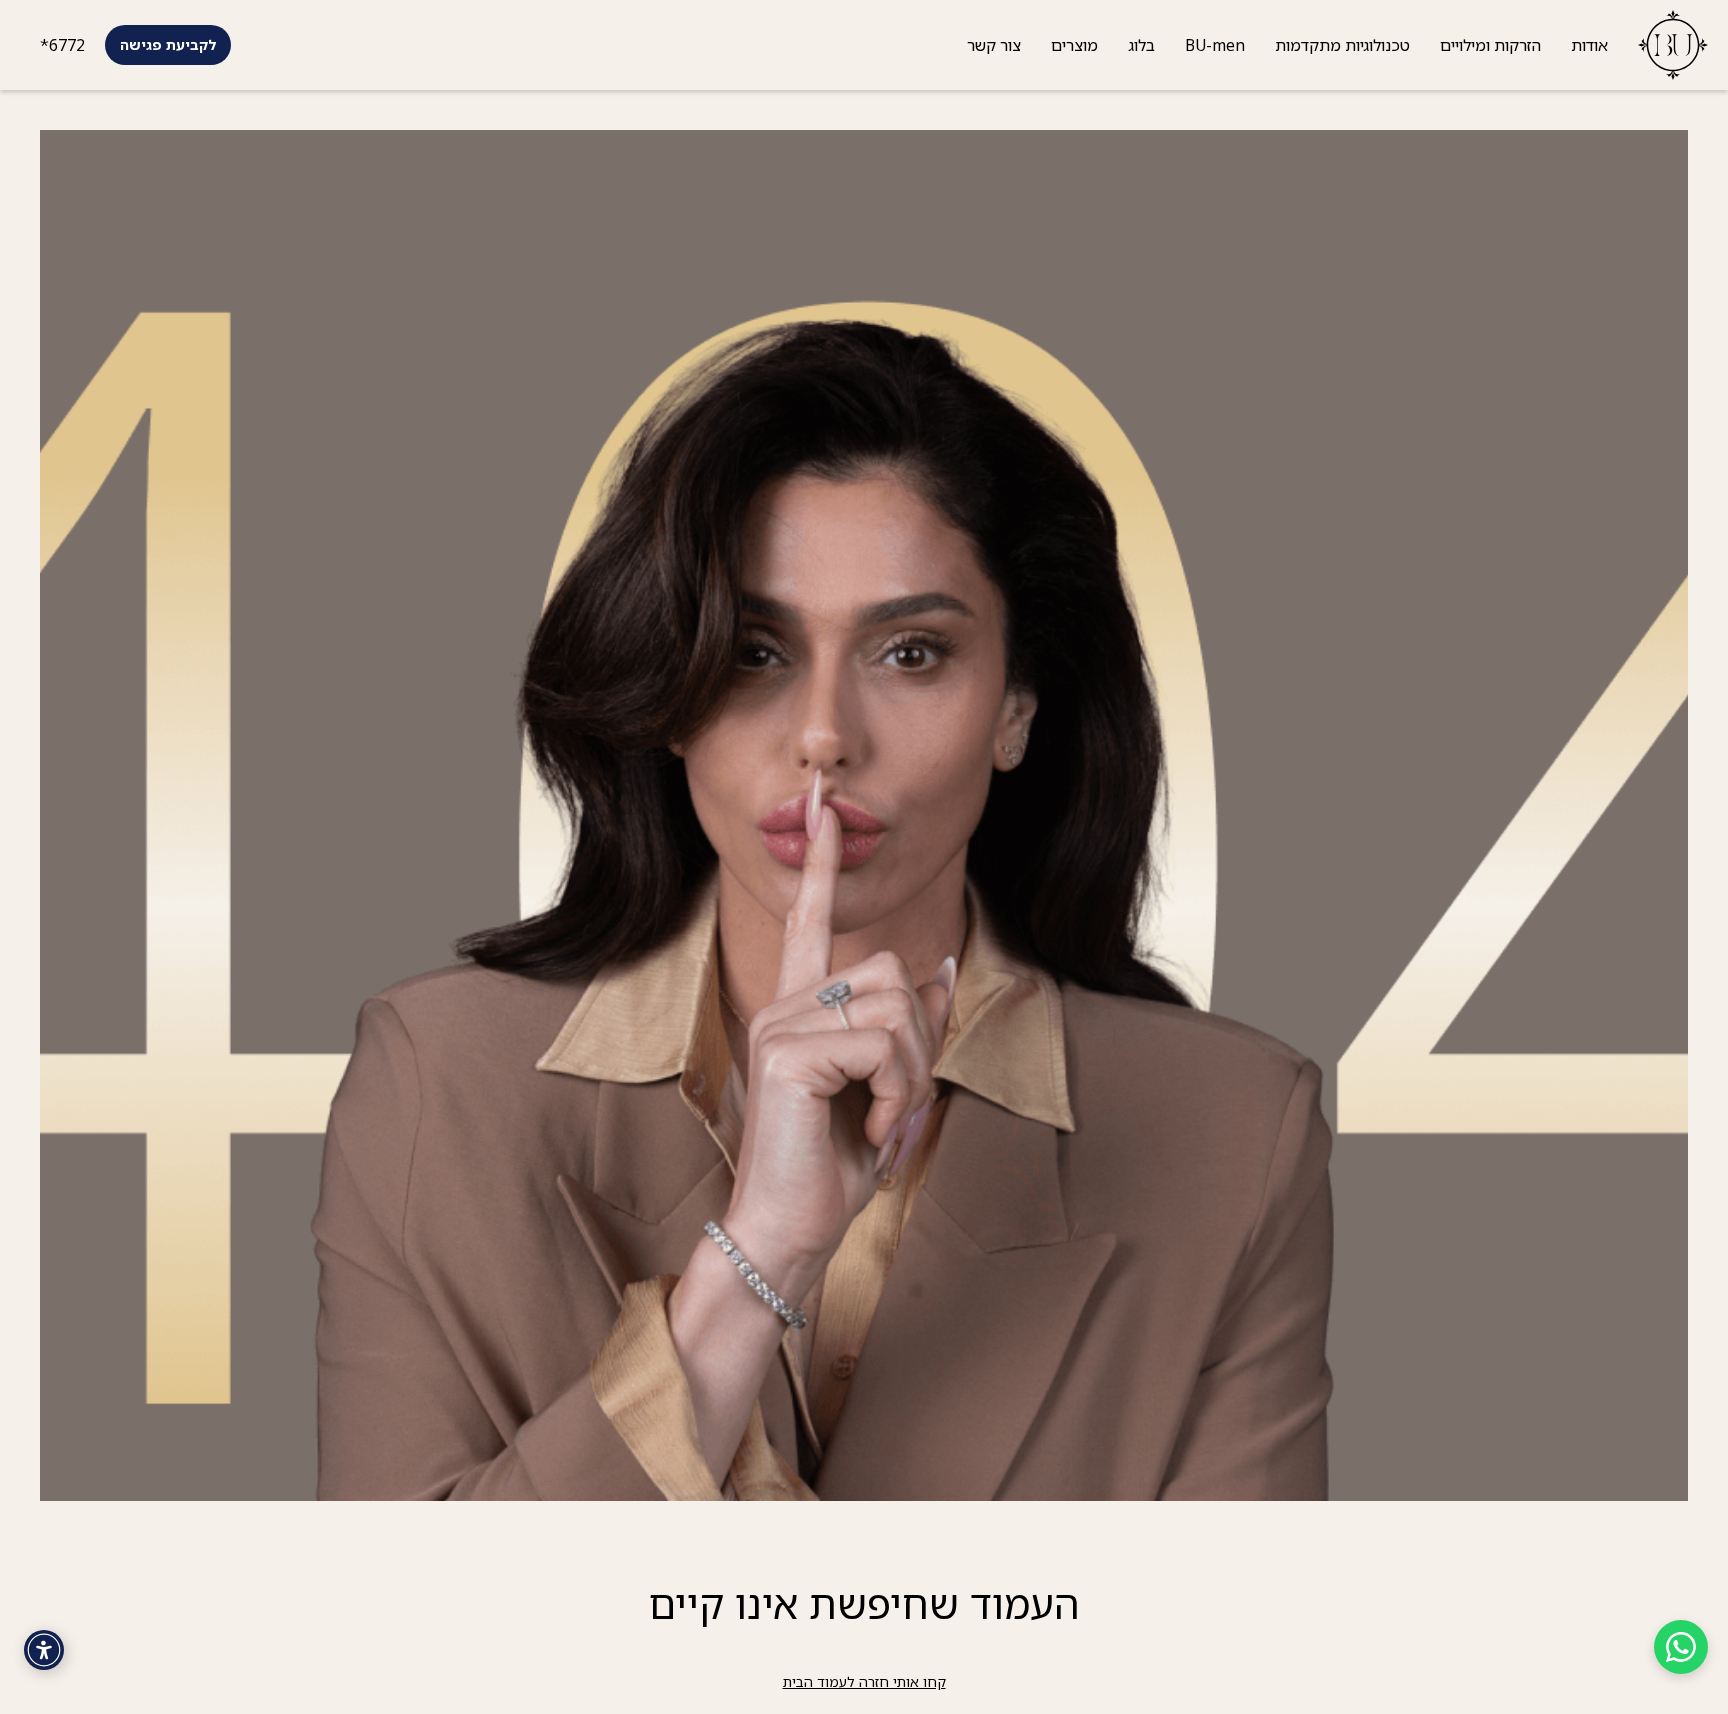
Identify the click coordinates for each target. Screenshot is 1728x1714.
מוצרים (1074, 45)
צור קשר (994, 45)
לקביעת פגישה (168, 44)
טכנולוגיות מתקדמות (1342, 45)
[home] (1665, 45)
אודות (1589, 45)
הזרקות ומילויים (1490, 45)
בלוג (1141, 45)
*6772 (62, 45)
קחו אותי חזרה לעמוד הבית (864, 1681)
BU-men (1215, 45)
